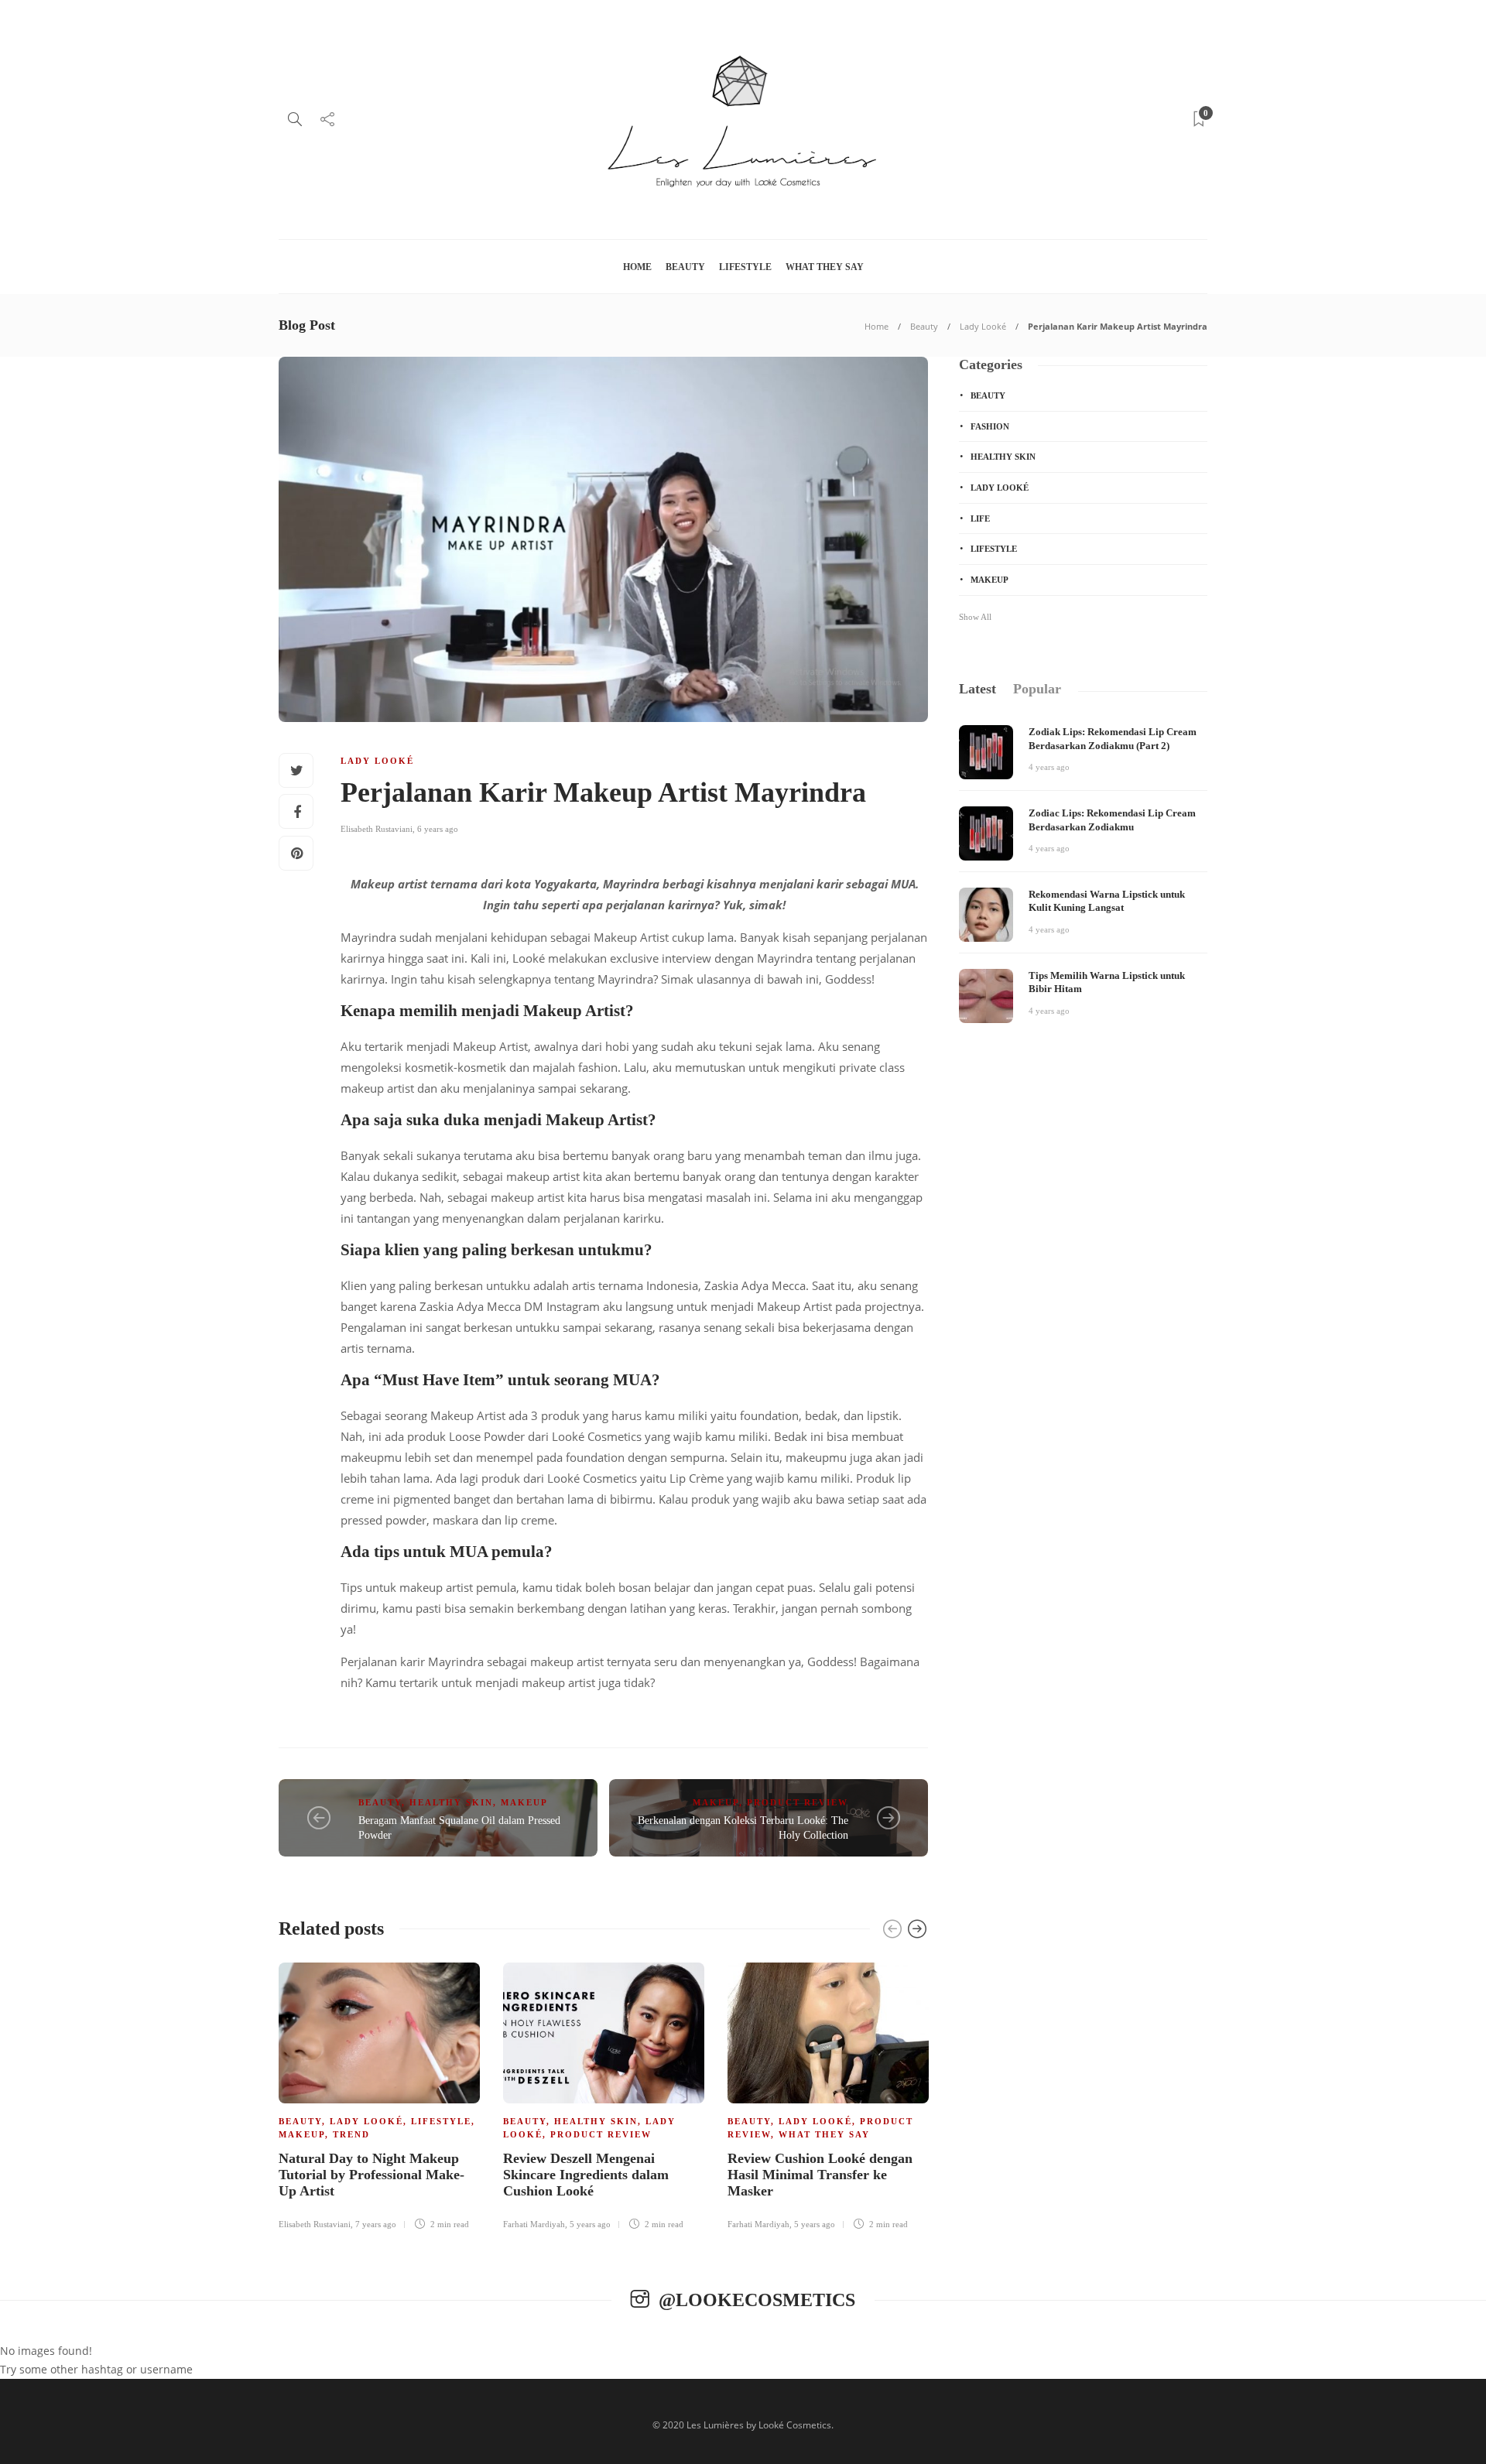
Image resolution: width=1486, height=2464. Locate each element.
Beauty (685, 267)
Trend (351, 2134)
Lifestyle (745, 267)
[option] (379, 2099)
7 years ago (376, 2224)
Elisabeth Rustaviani (377, 829)
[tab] (978, 689)
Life (980, 518)
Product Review (798, 1802)
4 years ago (1049, 767)
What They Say (825, 267)
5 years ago (590, 2224)
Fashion (990, 426)
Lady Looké (983, 326)
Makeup (524, 1802)
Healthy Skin (451, 1802)
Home (637, 267)
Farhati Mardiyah (534, 2224)
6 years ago (438, 829)
